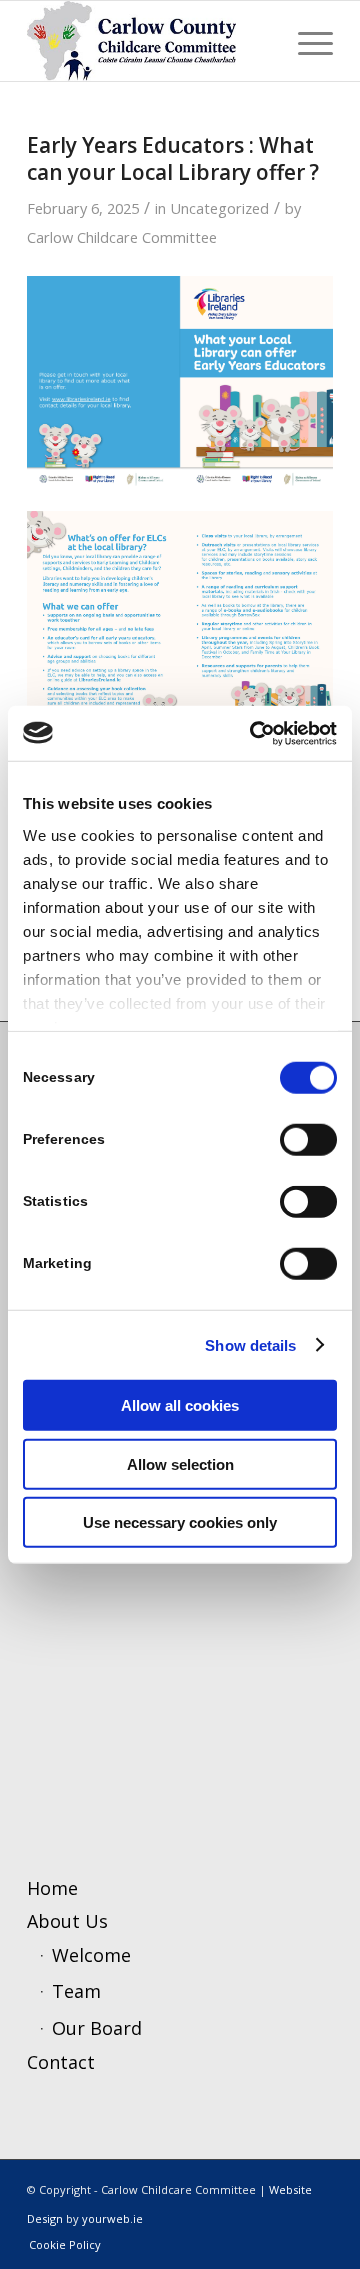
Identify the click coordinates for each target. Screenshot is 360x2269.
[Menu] (305, 41)
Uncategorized (219, 208)
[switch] (308, 1140)
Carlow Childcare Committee (122, 237)
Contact (61, 2062)
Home (52, 1888)
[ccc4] (149, 41)
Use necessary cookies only (180, 1522)
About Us (67, 1921)
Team (76, 1991)
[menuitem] (305, 41)
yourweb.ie (112, 2218)
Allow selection (180, 1463)
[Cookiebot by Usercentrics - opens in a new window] (254, 733)
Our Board (97, 2028)
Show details (250, 1344)
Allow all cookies (180, 1405)
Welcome (91, 1955)
